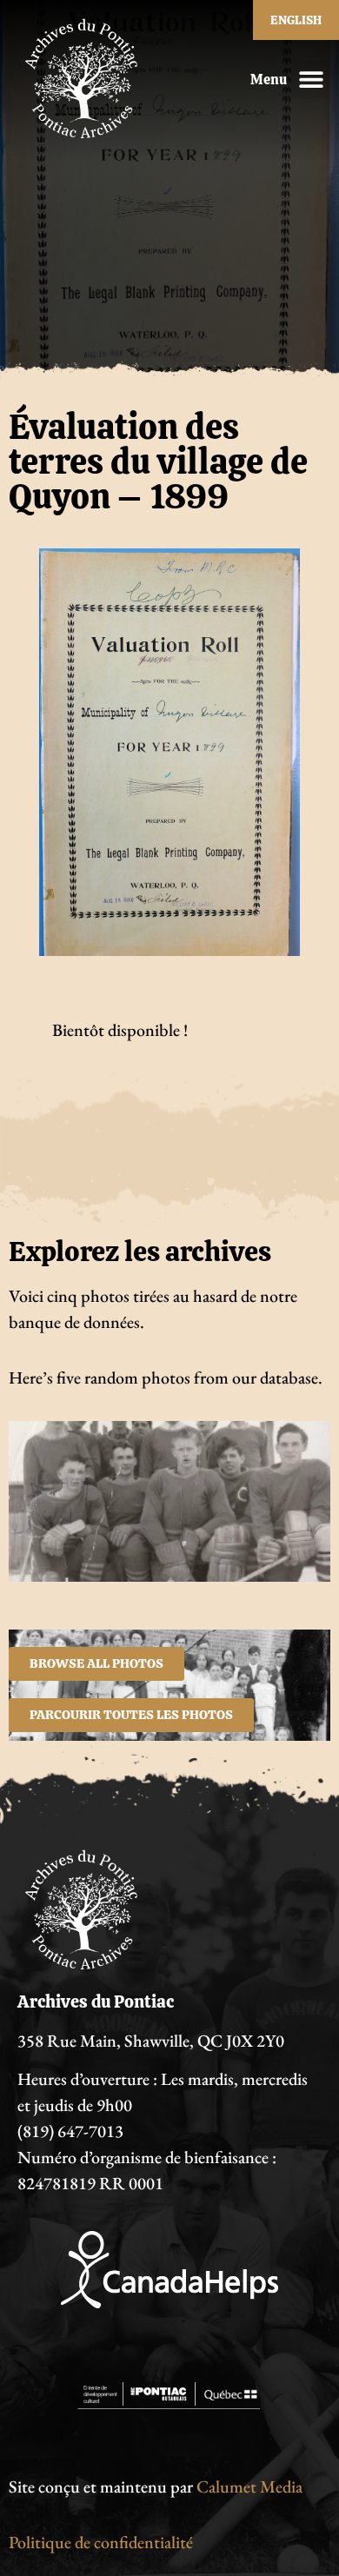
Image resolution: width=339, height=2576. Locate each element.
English (296, 20)
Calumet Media (249, 2486)
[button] (311, 80)
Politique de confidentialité (101, 2542)
